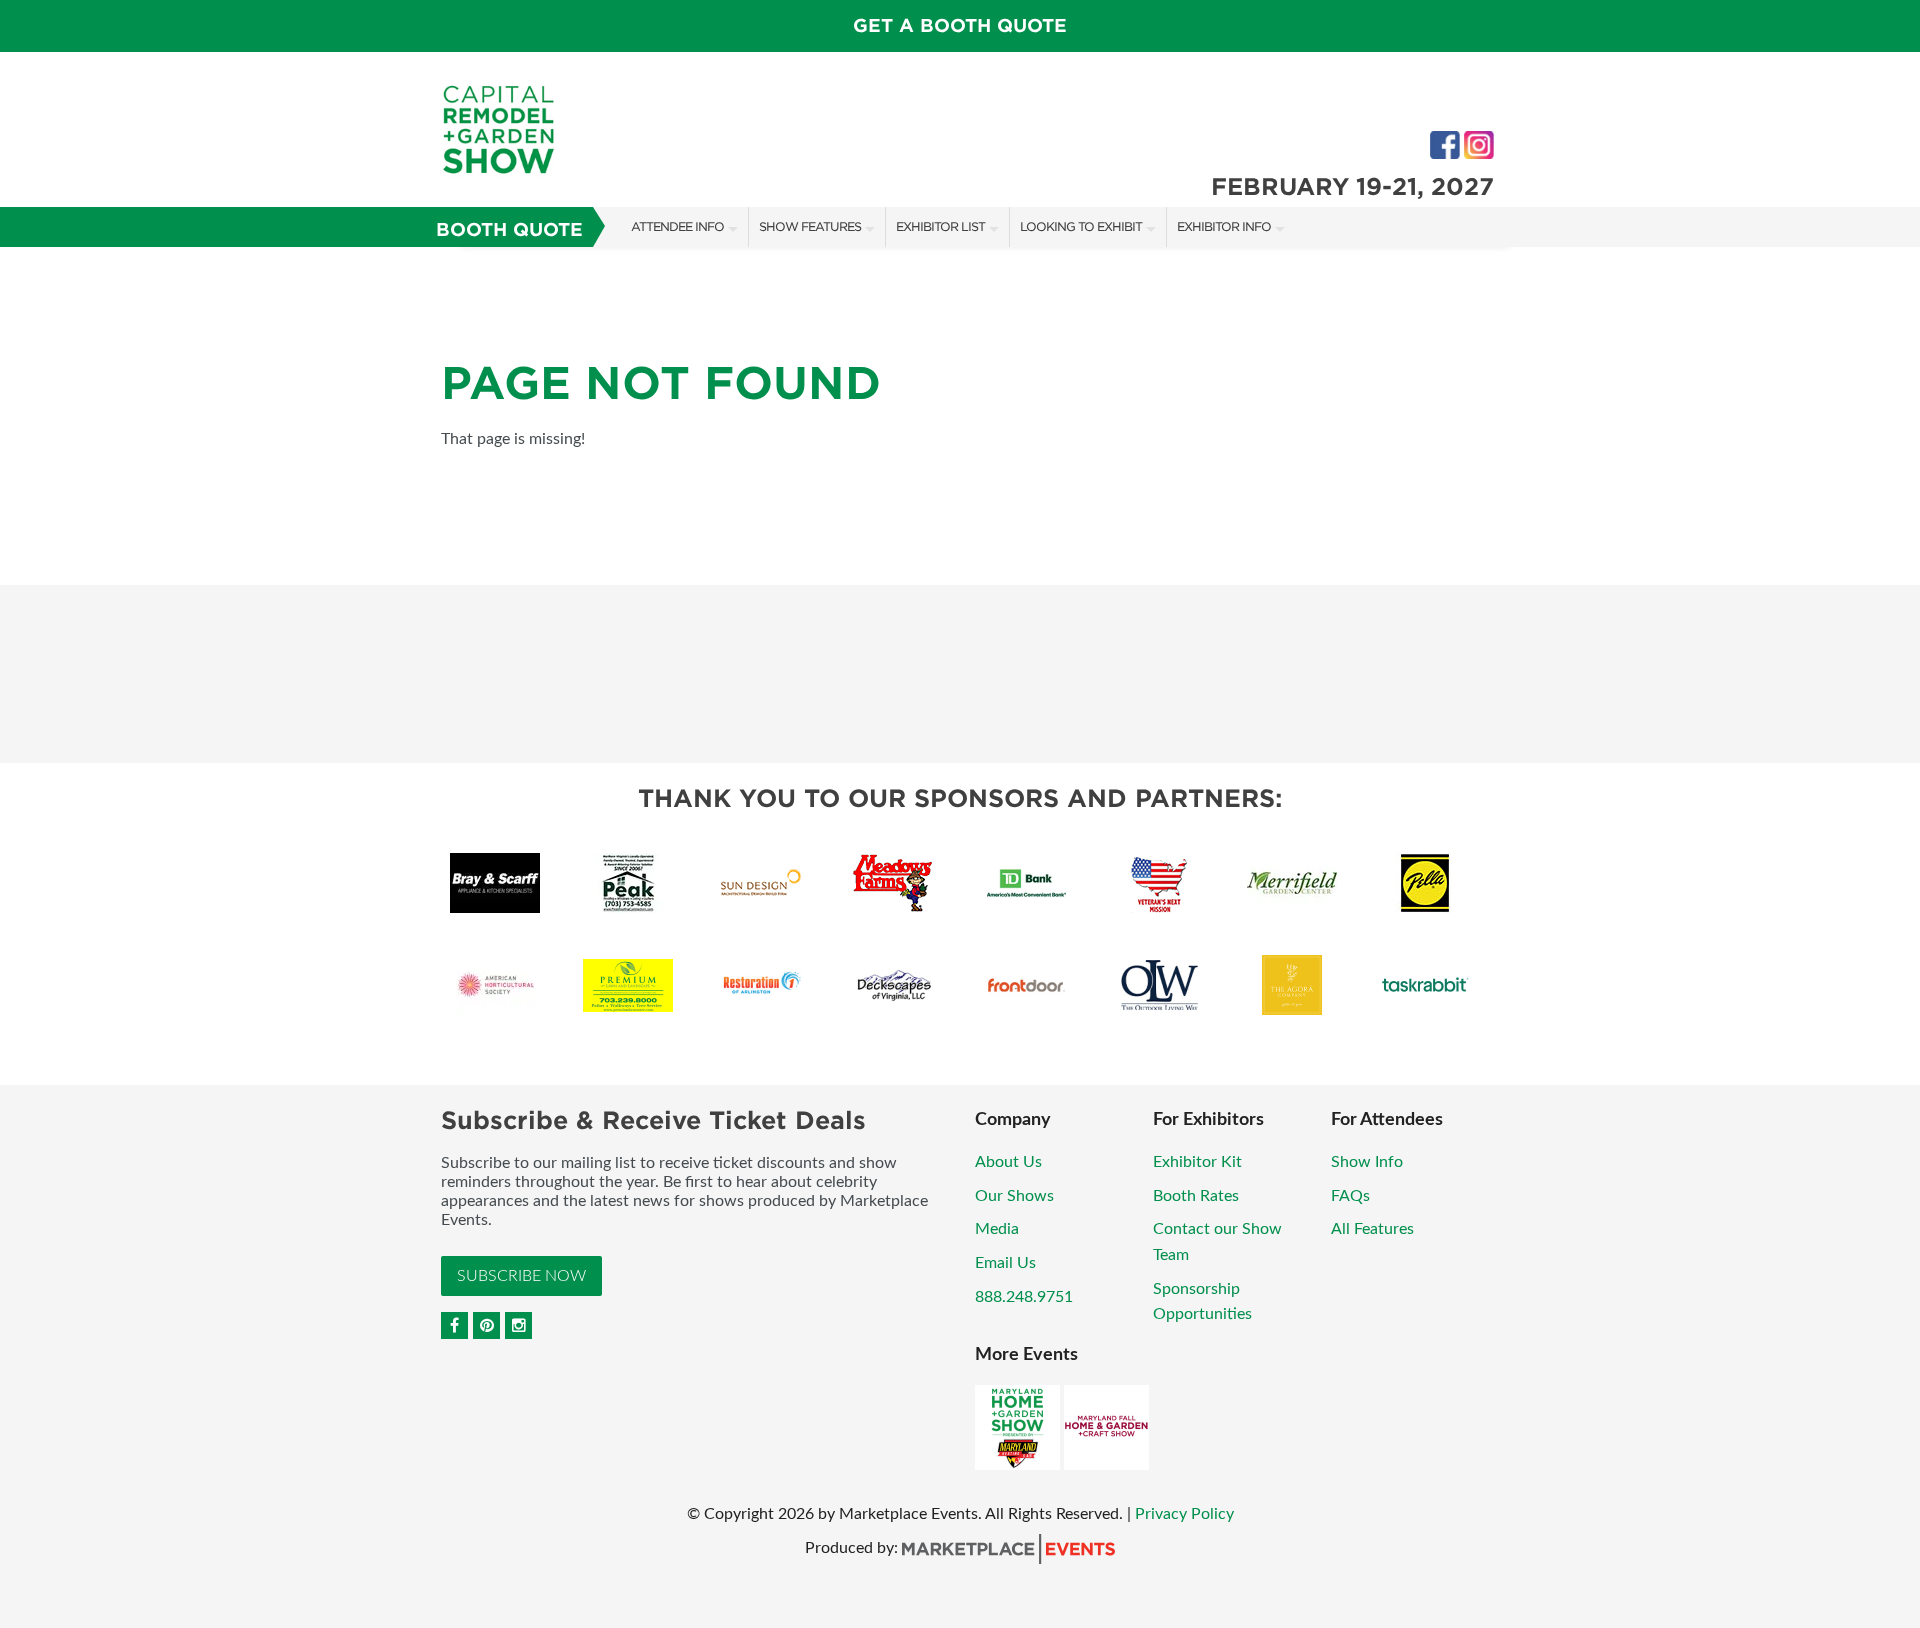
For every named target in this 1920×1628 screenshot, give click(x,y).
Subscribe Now (521, 1276)
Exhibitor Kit (1197, 1162)
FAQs (1350, 1196)
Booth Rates (1196, 1196)
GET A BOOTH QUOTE (960, 25)
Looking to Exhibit (1081, 226)
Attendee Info (677, 226)
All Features (1372, 1229)
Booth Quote (509, 229)
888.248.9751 (1024, 1297)
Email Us (1005, 1263)
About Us (1008, 1162)
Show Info (1367, 1162)
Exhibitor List (940, 226)
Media (997, 1229)
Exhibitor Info (1224, 226)
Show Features (810, 226)
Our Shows (1014, 1196)
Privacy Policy (1184, 1514)
